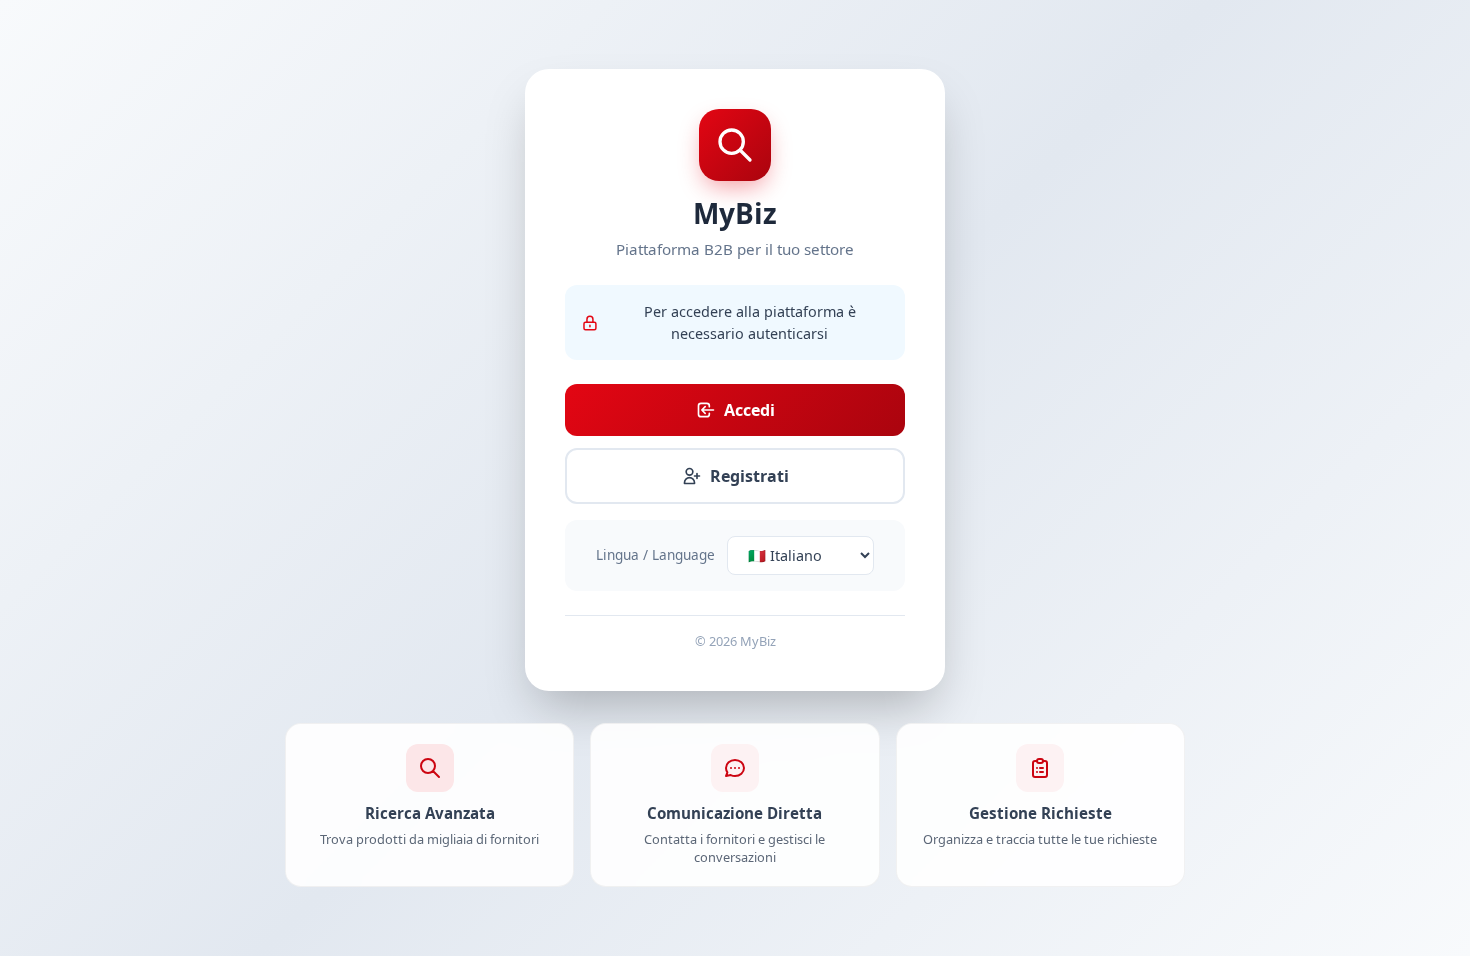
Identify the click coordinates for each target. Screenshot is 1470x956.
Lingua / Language (655, 554)
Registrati (749, 476)
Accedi (749, 410)
